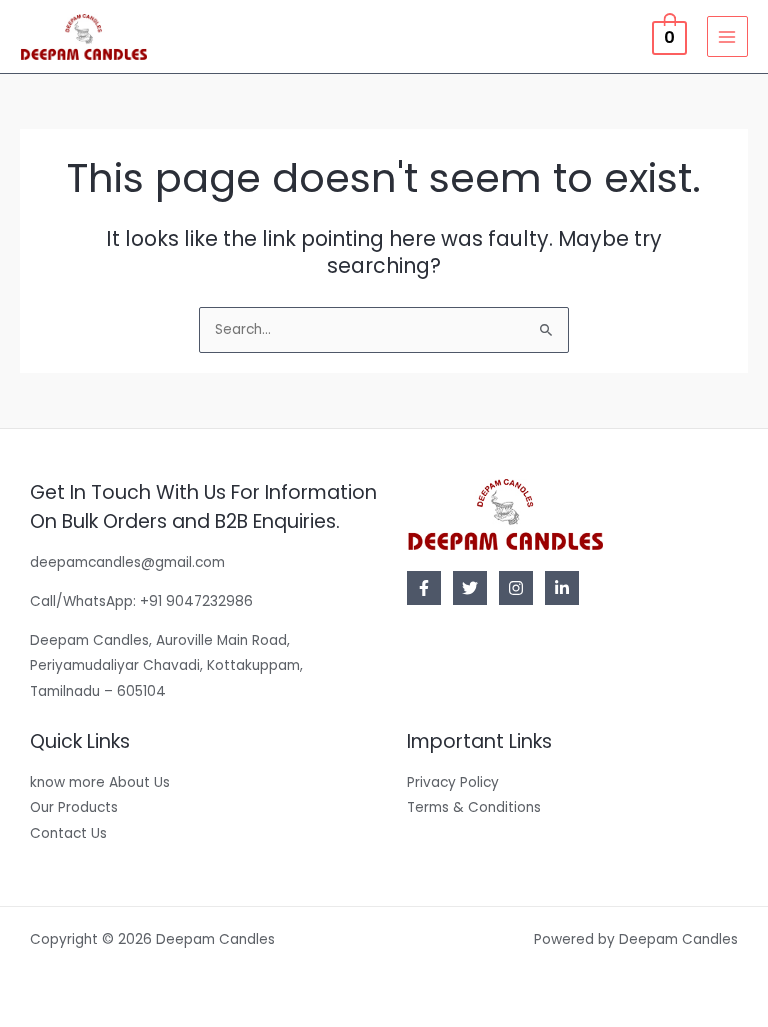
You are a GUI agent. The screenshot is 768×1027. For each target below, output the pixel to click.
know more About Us (100, 782)
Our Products (74, 807)
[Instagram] (516, 588)
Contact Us (68, 833)
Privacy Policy (453, 782)
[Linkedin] (562, 588)
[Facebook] (424, 588)
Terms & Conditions (474, 807)
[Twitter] (470, 588)
